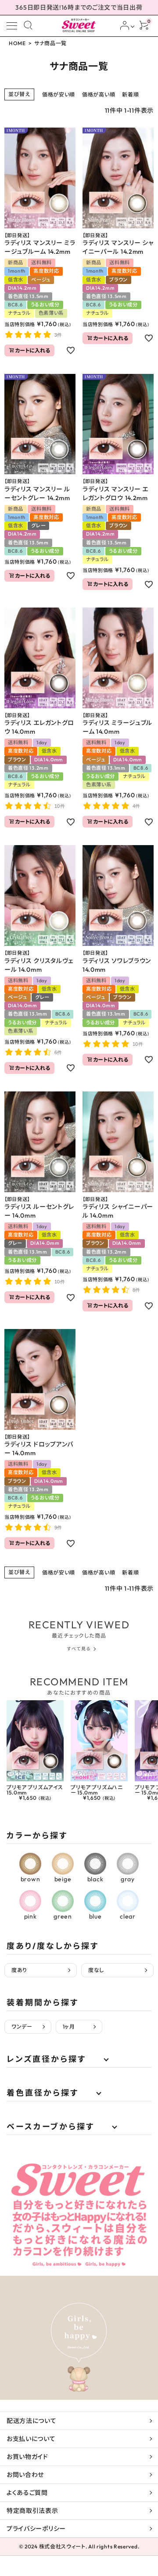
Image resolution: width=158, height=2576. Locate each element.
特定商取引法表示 (32, 2511)
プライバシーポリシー (36, 2529)
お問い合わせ (25, 2475)
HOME (17, 43)
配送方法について (32, 2421)
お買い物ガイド (27, 2457)
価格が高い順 (99, 94)
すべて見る (79, 1649)
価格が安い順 (59, 94)
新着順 (130, 94)
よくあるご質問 (27, 2493)
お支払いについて (31, 2439)
